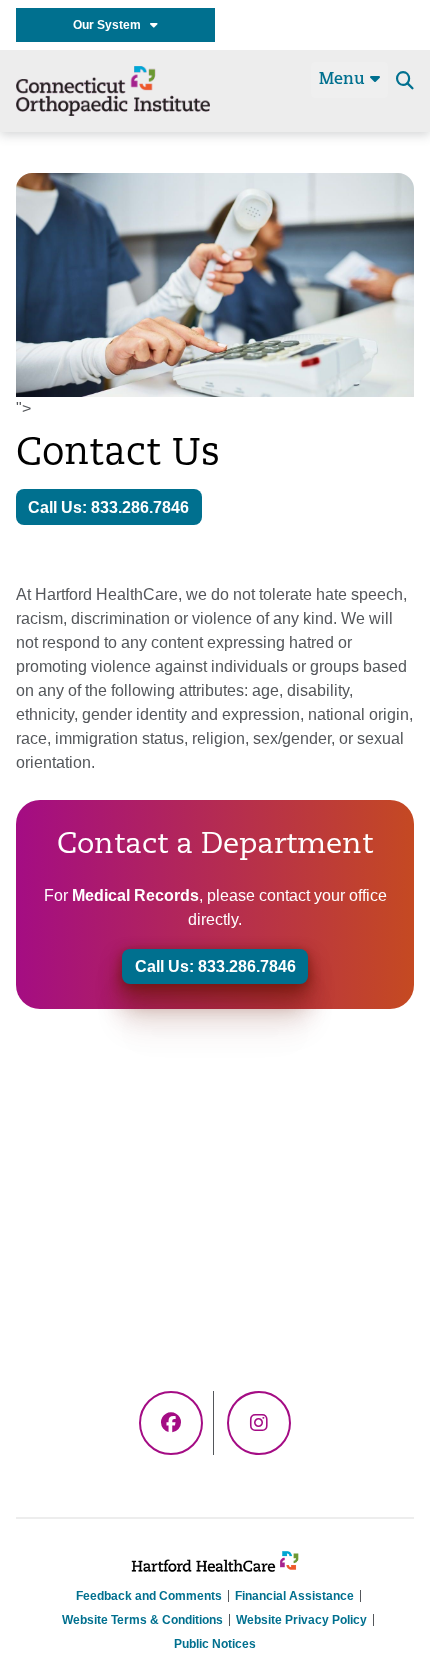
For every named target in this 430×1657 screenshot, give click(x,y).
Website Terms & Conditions (142, 1620)
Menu (344, 80)
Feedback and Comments (149, 1596)
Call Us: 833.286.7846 (108, 507)
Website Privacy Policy (301, 1620)
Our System (111, 25)
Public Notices (215, 1644)
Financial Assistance (294, 1596)
